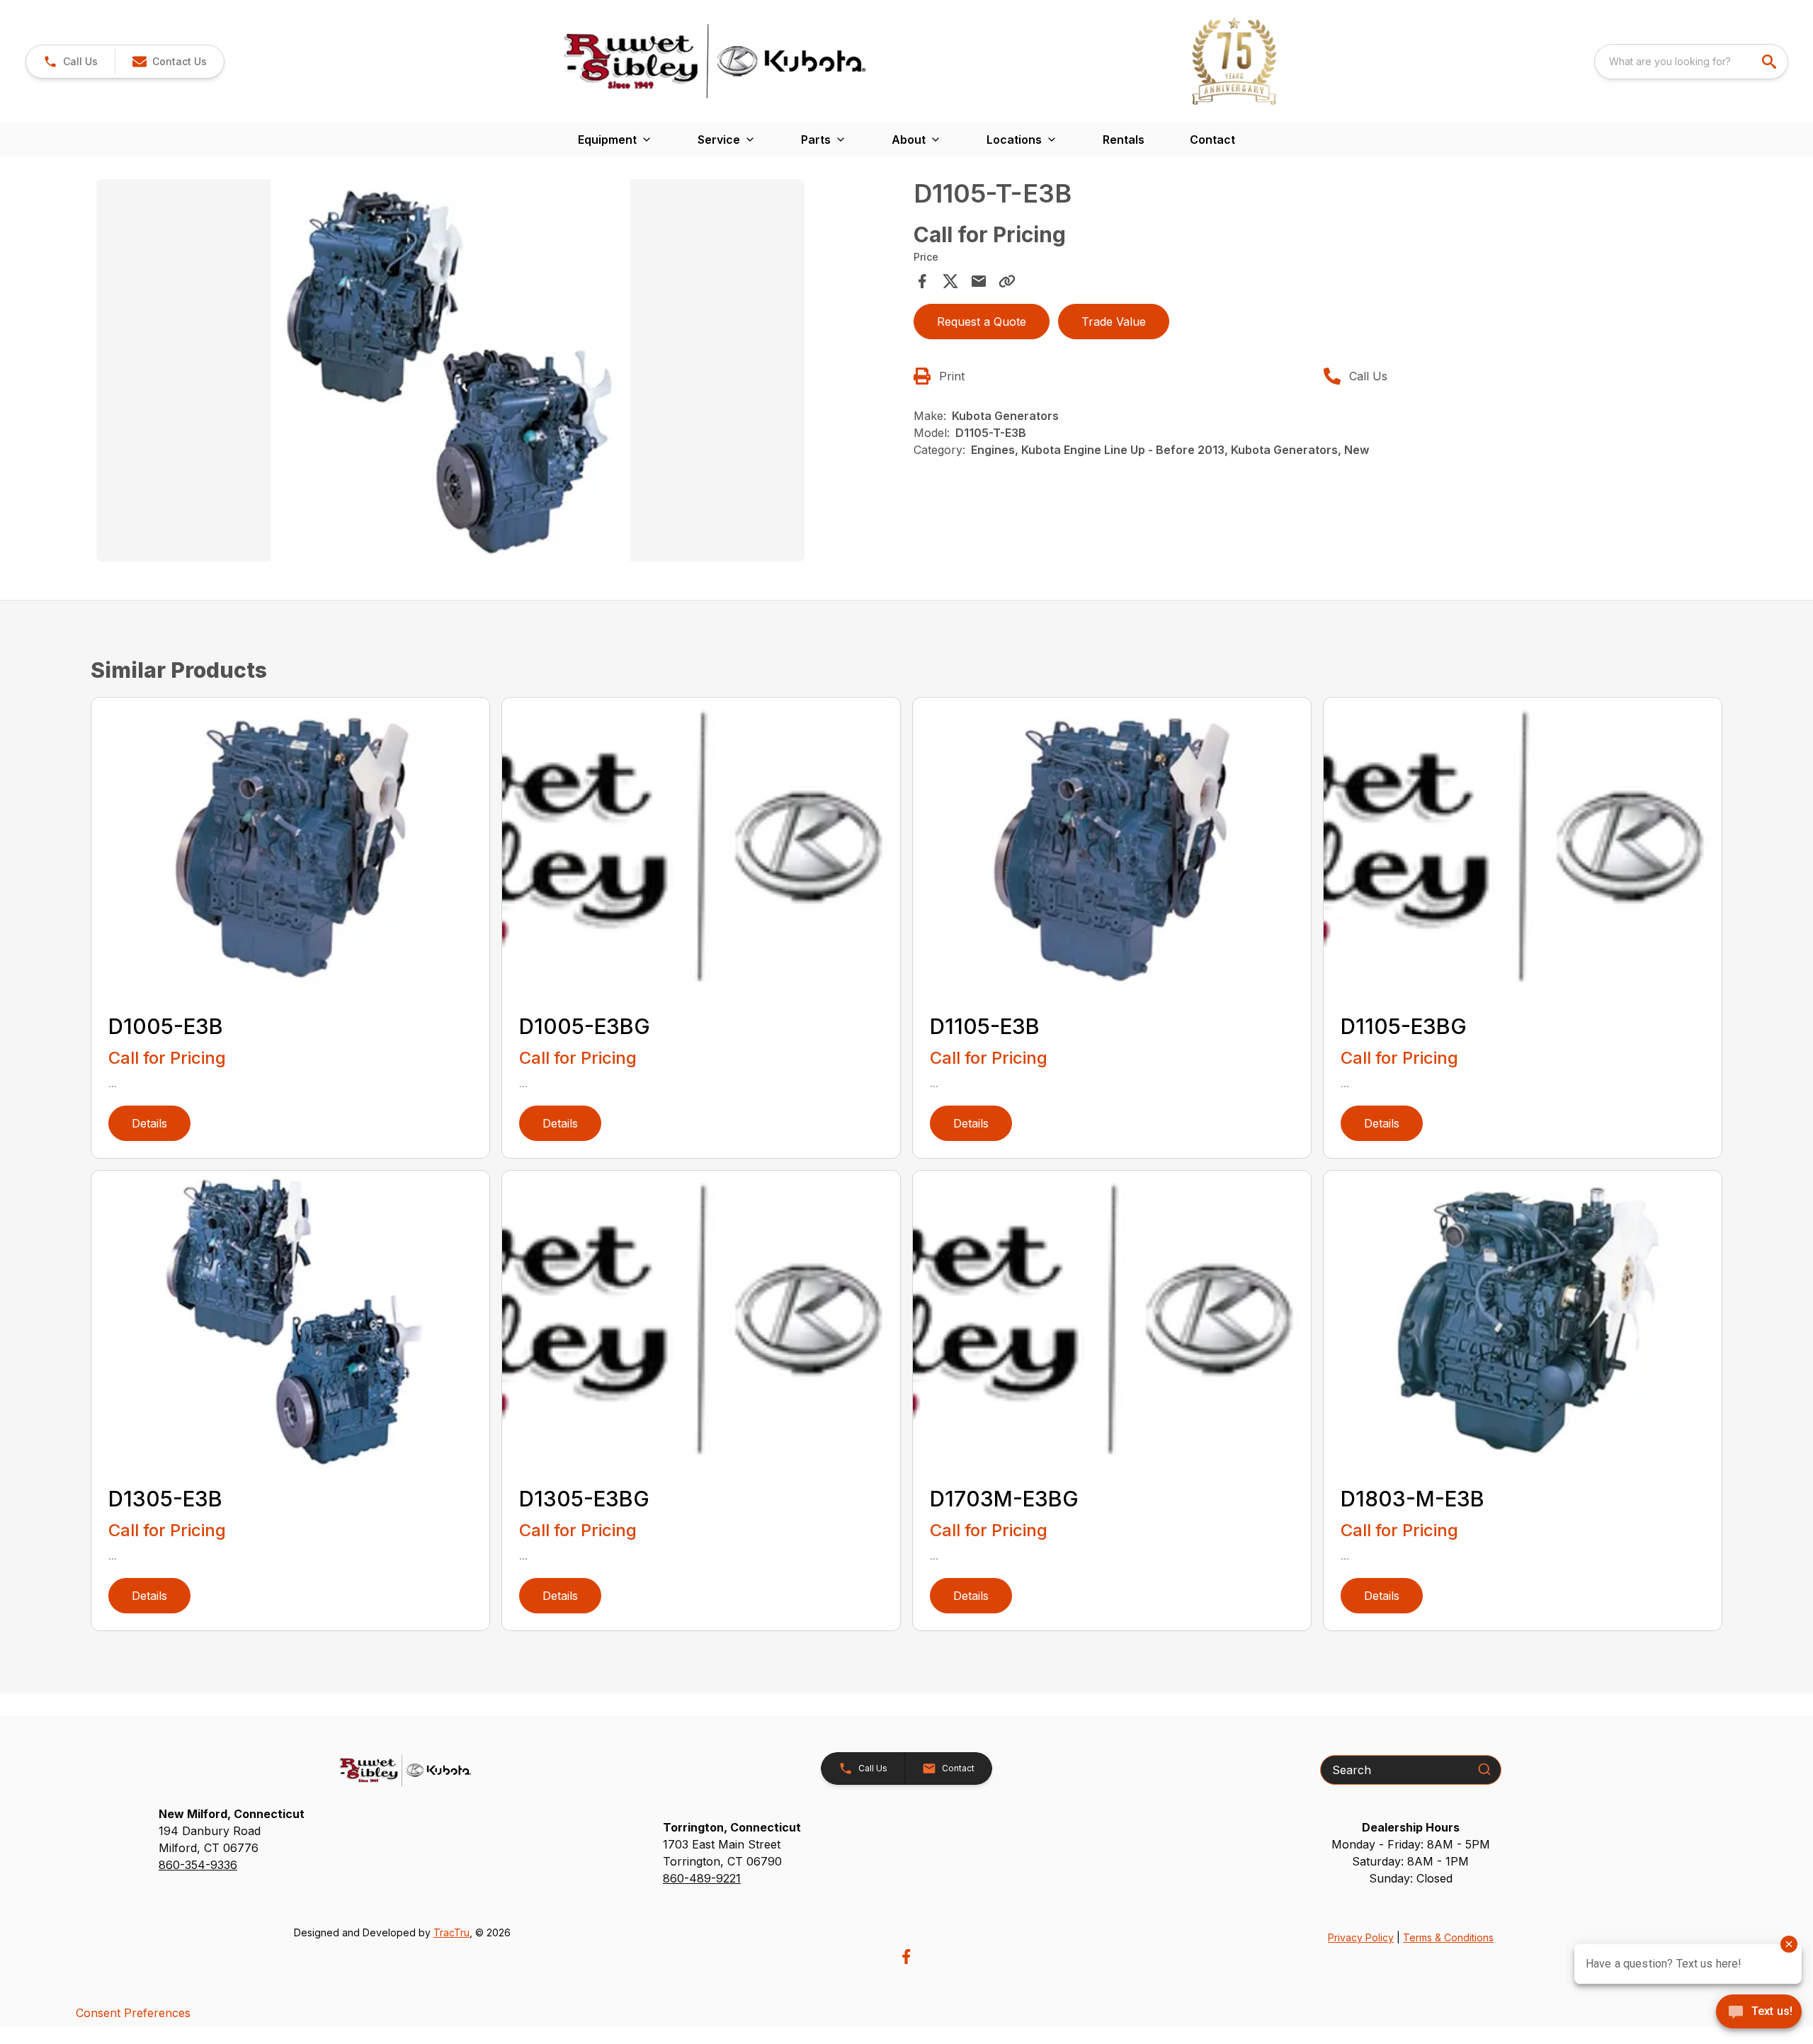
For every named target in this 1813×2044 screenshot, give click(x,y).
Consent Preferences (133, 2013)
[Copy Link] (1007, 281)
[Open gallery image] (450, 370)
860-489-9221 (702, 1878)
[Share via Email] (979, 281)
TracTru (451, 1932)
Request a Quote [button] (982, 322)
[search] (1771, 62)
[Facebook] (906, 1957)
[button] (70, 62)
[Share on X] (950, 281)
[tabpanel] (498, 373)
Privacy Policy (1361, 1937)
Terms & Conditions (1448, 1937)
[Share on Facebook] (922, 281)
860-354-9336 (198, 1865)
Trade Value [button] (1114, 322)
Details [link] (149, 1123)
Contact (1212, 140)
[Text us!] (1759, 2013)
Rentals (1124, 140)
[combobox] (1691, 62)
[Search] (1484, 1769)
